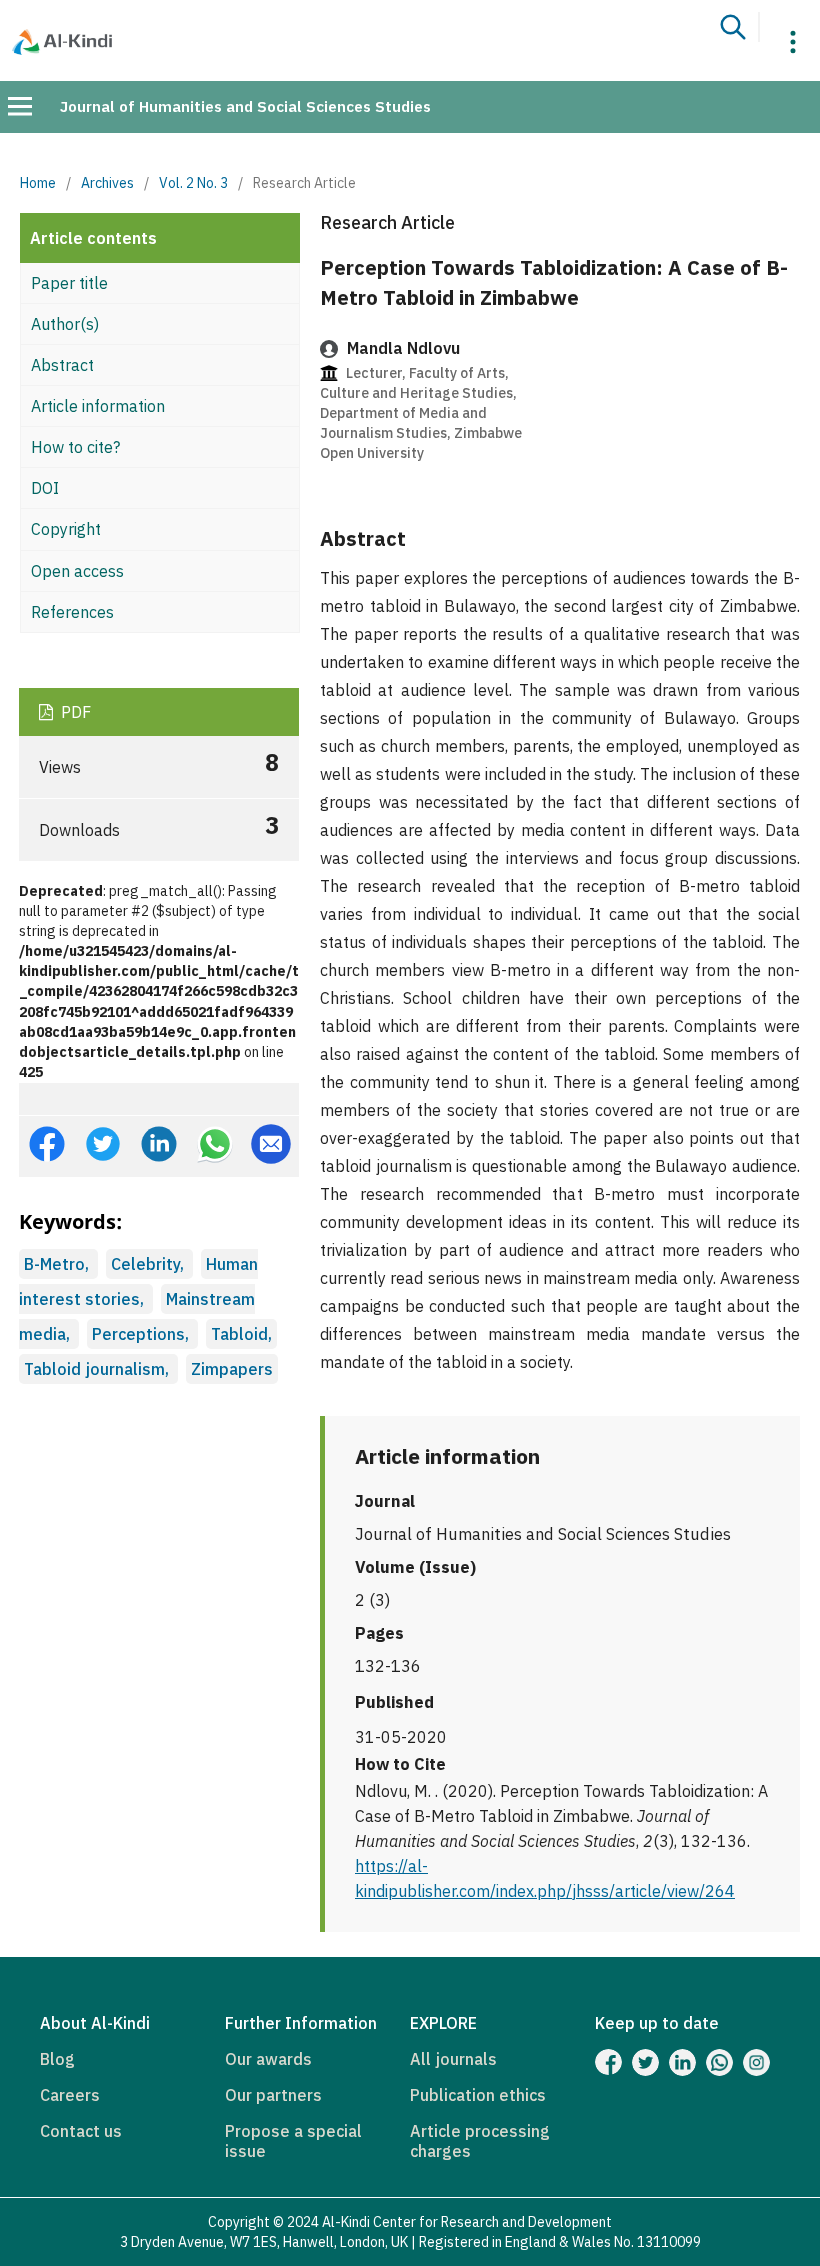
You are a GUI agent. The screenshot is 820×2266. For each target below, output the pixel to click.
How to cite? (75, 447)
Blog (57, 2059)
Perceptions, (142, 1334)
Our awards (268, 2059)
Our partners (273, 2095)
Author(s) (65, 324)
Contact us (81, 2131)
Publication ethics (478, 2095)
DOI (45, 488)
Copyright (66, 529)
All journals (453, 2059)
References (72, 612)
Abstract (62, 365)
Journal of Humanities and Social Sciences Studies (245, 106)
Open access (77, 571)
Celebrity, (149, 1264)
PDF (74, 712)
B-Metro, (58, 1264)
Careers (70, 2095)
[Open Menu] (20, 106)
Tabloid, (241, 1334)
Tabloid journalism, (98, 1369)
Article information (98, 406)
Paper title (69, 283)
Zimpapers (232, 1369)
